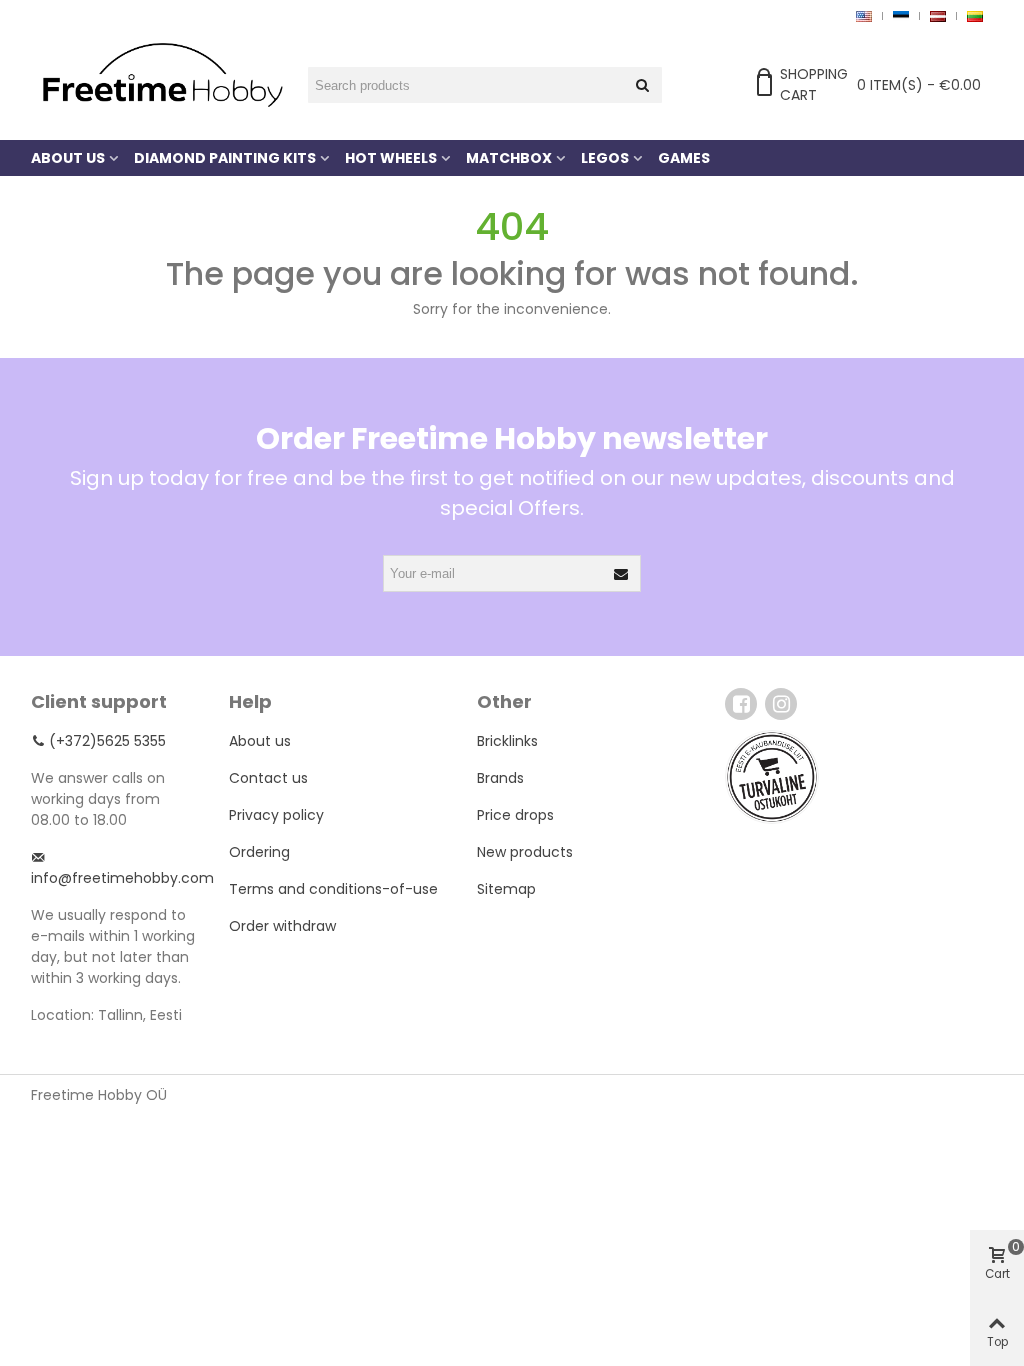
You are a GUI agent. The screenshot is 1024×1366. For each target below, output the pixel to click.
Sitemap (506, 889)
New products (525, 852)
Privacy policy (276, 815)
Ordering (259, 852)
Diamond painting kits (225, 158)
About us (68, 158)
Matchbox (509, 158)
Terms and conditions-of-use (333, 889)
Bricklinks (507, 741)
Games (684, 158)
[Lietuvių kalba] (974, 15)
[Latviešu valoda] (937, 15)
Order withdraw (282, 926)
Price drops (515, 815)
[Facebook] (741, 704)
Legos (605, 158)
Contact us (268, 778)
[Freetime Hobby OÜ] (161, 73)
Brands (500, 778)
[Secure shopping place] (772, 777)
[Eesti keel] (900, 15)
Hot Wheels (391, 158)
